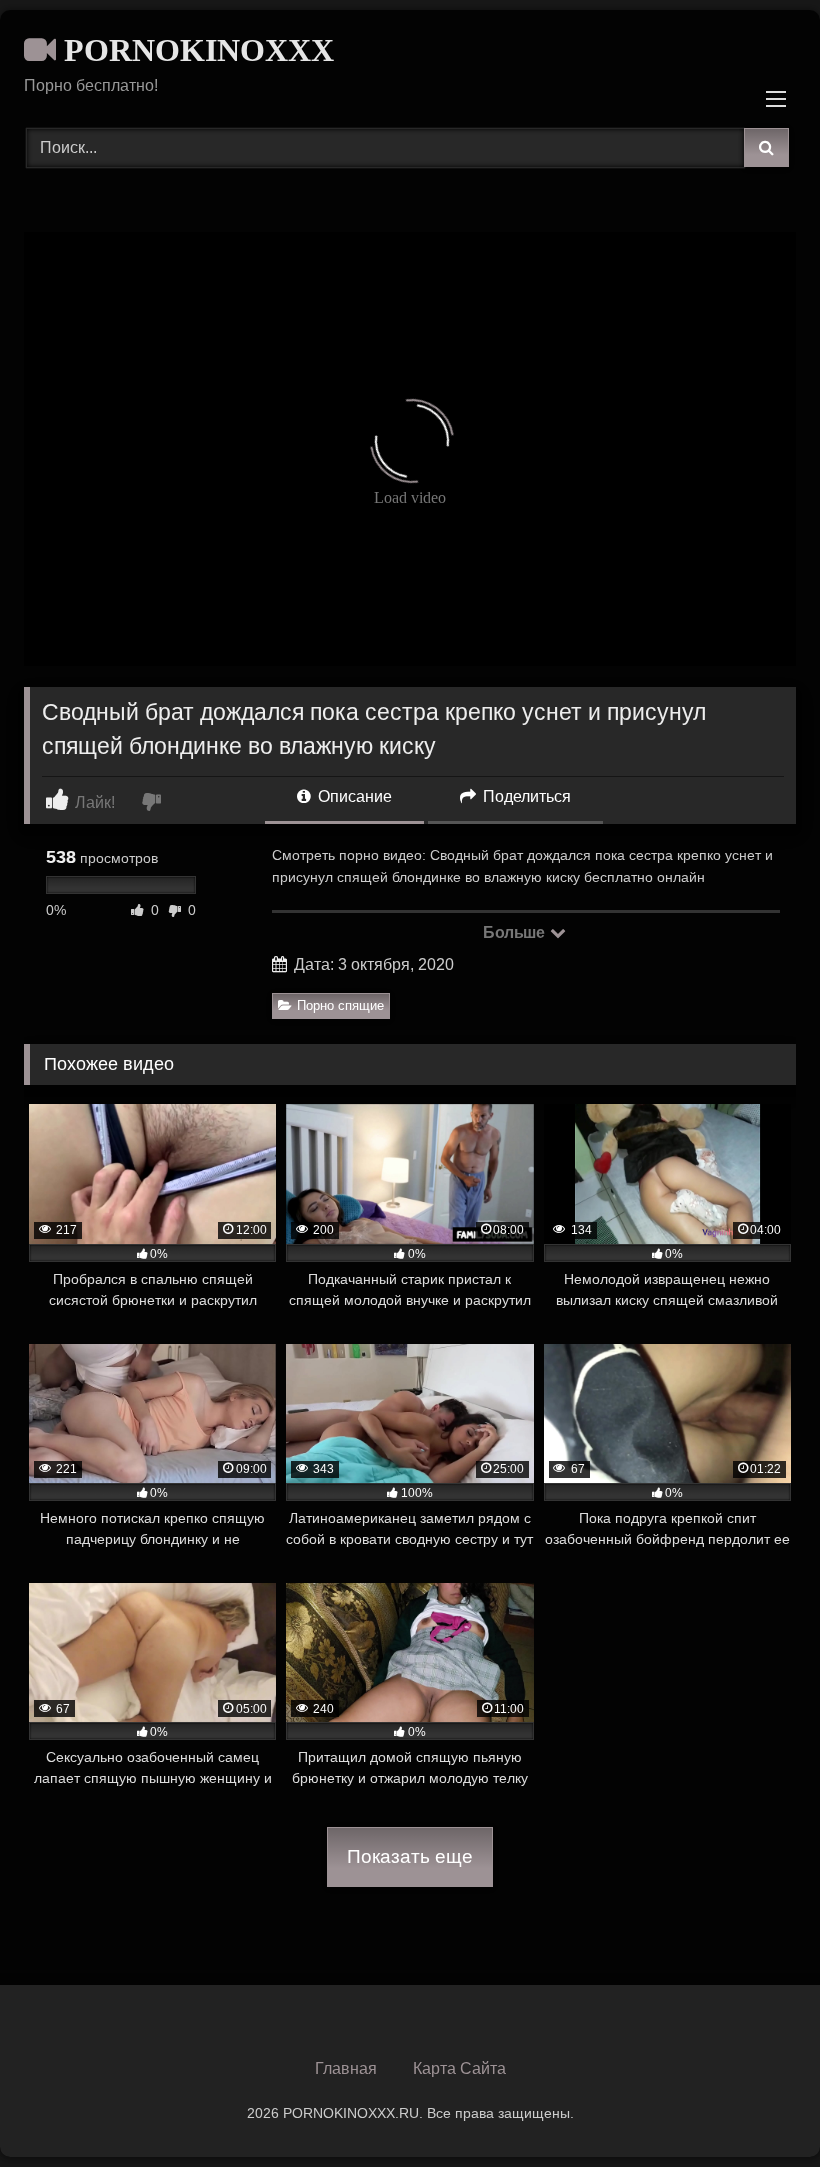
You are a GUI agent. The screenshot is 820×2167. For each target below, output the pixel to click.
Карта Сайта (459, 2068)
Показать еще (410, 1856)
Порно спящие (340, 1005)
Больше (515, 932)
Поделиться (525, 796)
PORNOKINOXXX (195, 50)
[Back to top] (758, 2107)
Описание (353, 796)
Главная (346, 2068)
